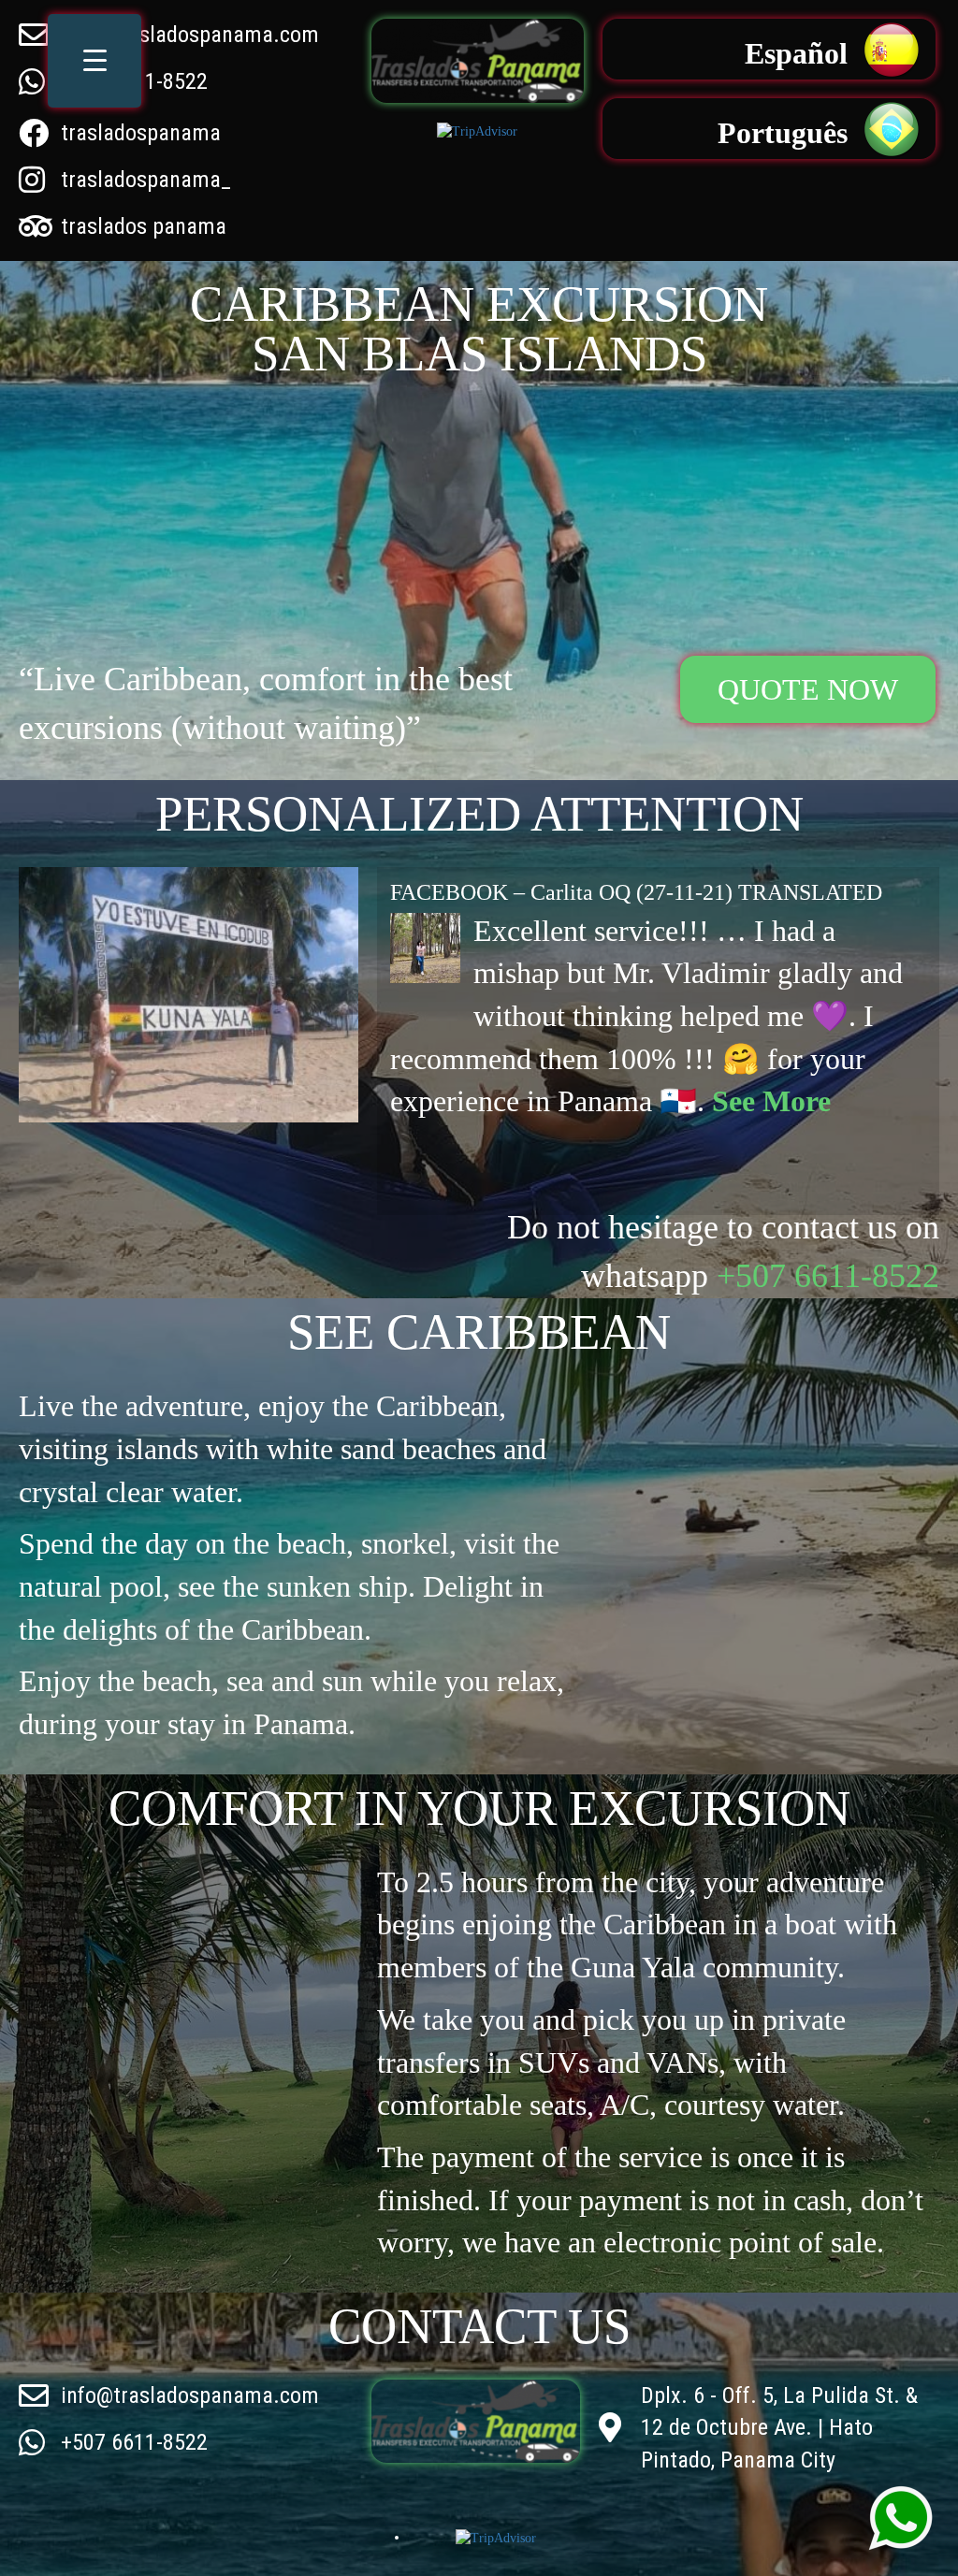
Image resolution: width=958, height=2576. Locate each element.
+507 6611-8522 (828, 1276)
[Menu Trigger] (94, 61)
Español (796, 53)
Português (783, 133)
